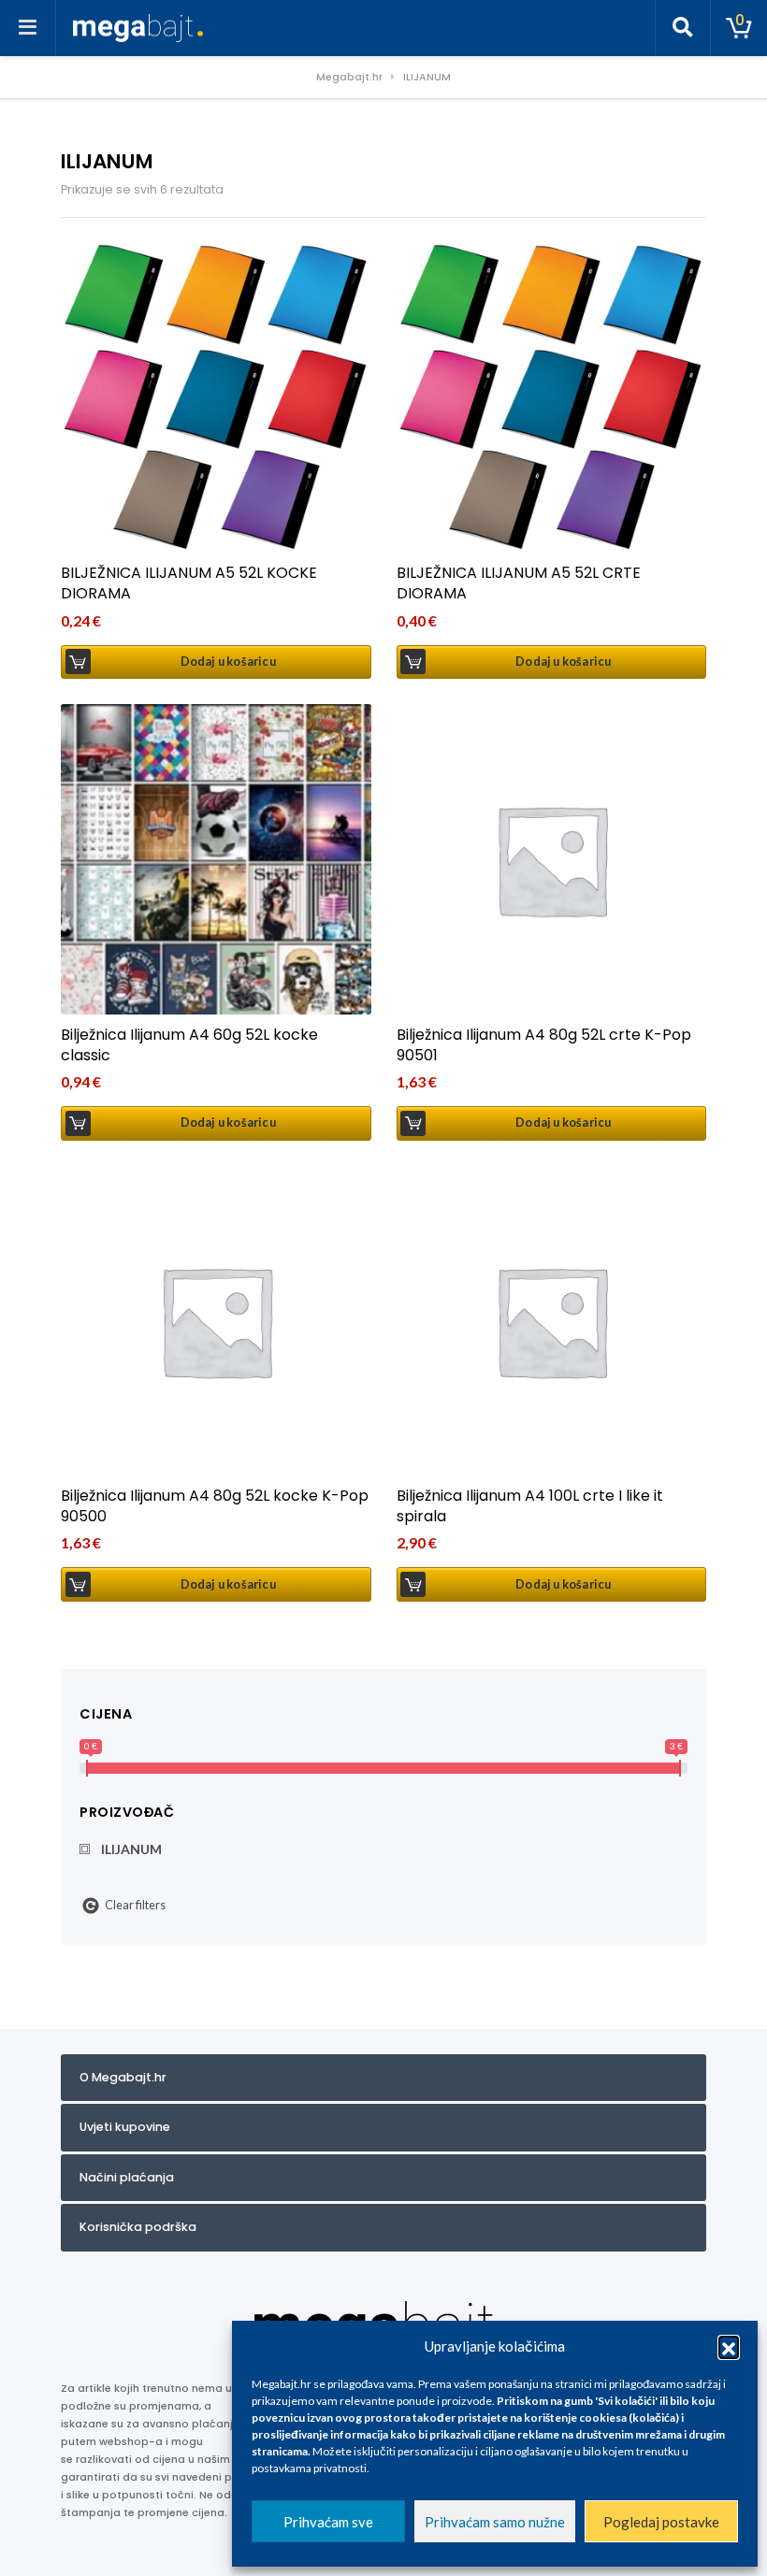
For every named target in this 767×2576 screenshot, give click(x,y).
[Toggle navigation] (28, 28)
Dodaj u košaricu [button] (228, 662)
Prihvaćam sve (328, 2522)
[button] (729, 2346)
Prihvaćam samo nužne (495, 2522)
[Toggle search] (683, 28)
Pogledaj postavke (661, 2522)
